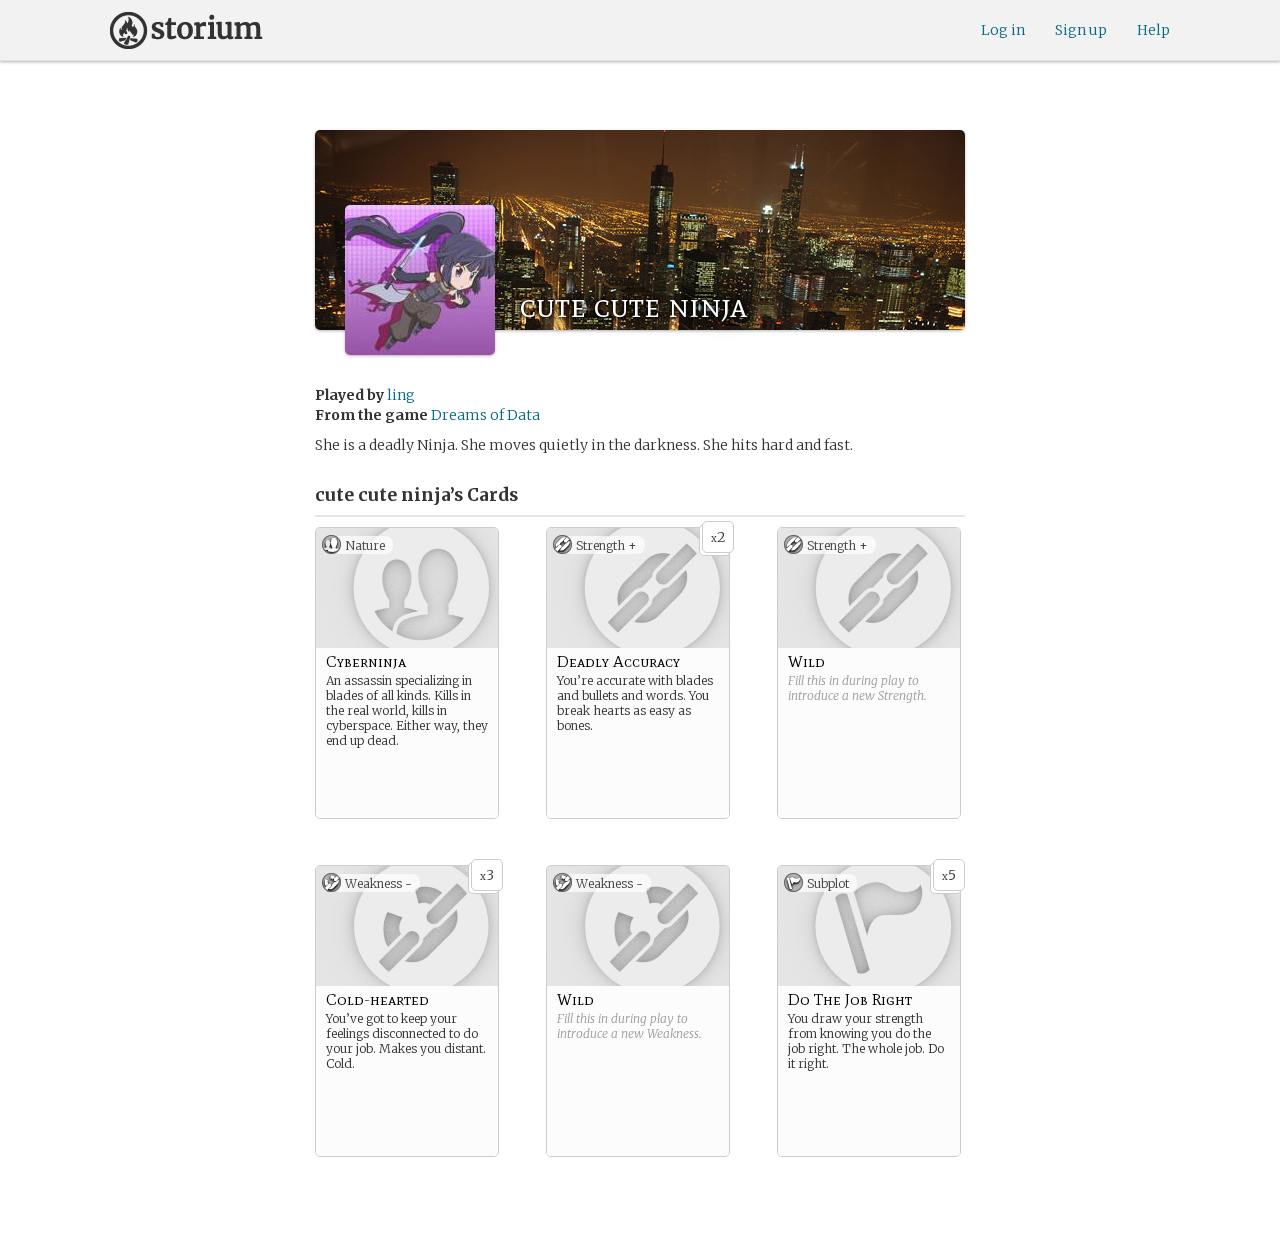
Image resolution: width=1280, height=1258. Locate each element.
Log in (1003, 30)
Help (1153, 30)
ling (401, 395)
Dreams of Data (485, 415)
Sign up (1081, 30)
